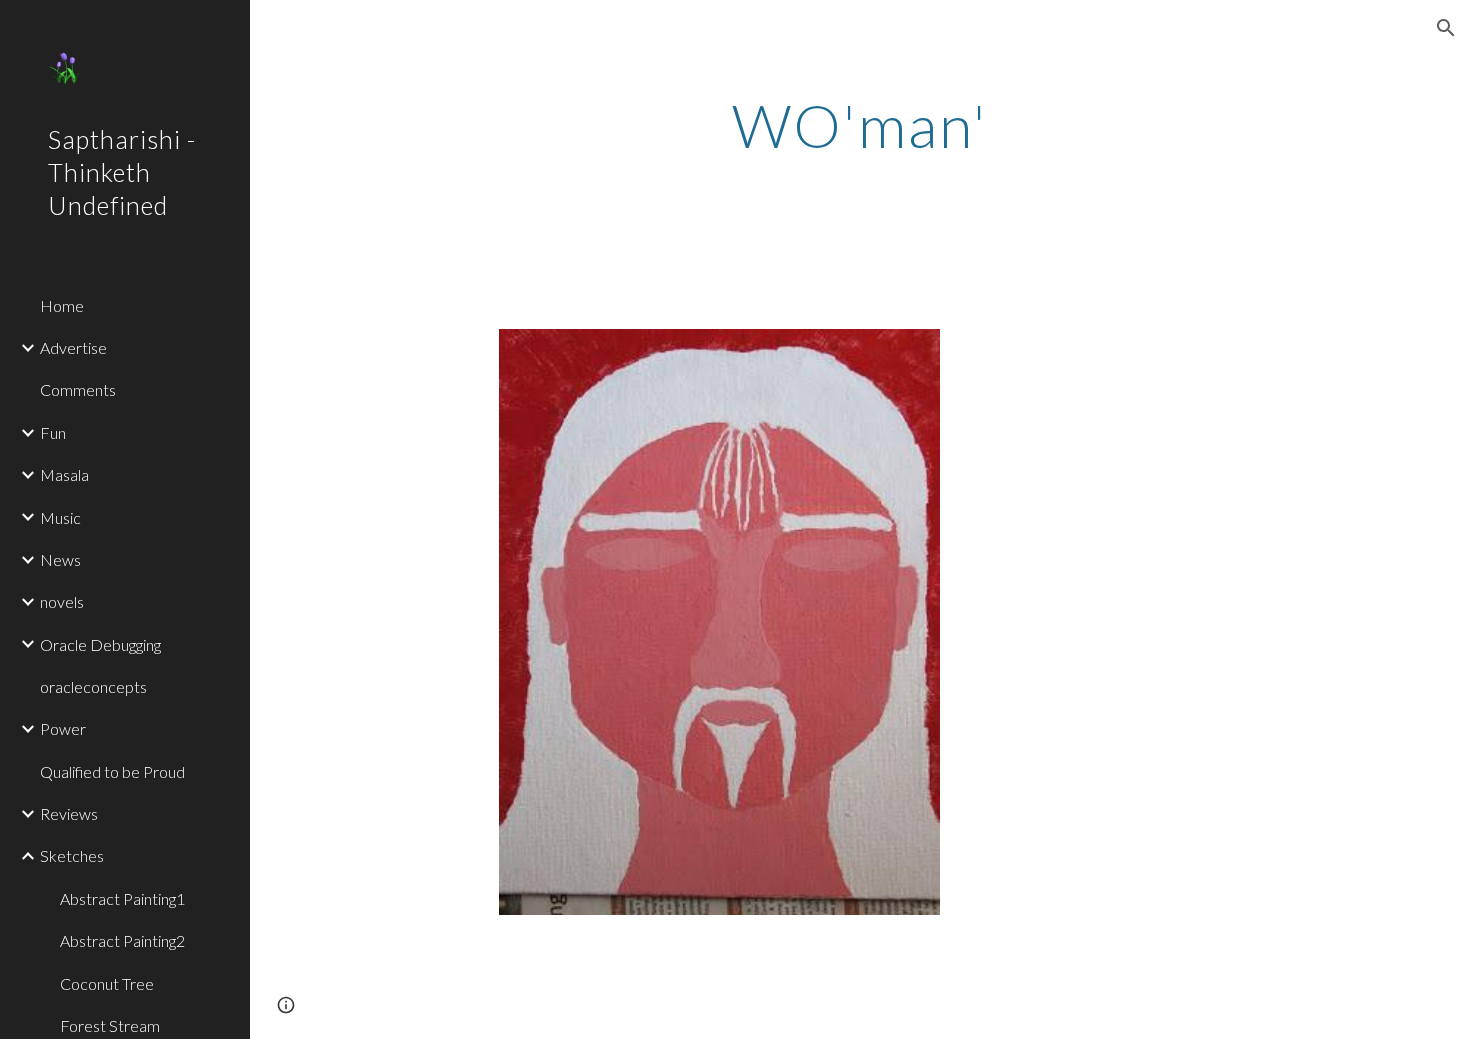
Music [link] (60, 517)
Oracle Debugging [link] (100, 644)
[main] (860, 125)
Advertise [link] (73, 347)
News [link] (60, 559)
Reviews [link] (69, 813)
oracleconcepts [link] (93, 686)
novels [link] (62, 601)
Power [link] (63, 728)
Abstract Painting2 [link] (122, 940)
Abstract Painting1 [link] (122, 898)
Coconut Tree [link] (107, 983)
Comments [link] (78, 389)
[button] (1446, 28)
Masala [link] (64, 474)
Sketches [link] (72, 855)
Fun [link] (53, 432)
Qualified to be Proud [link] (112, 771)
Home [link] (62, 305)
